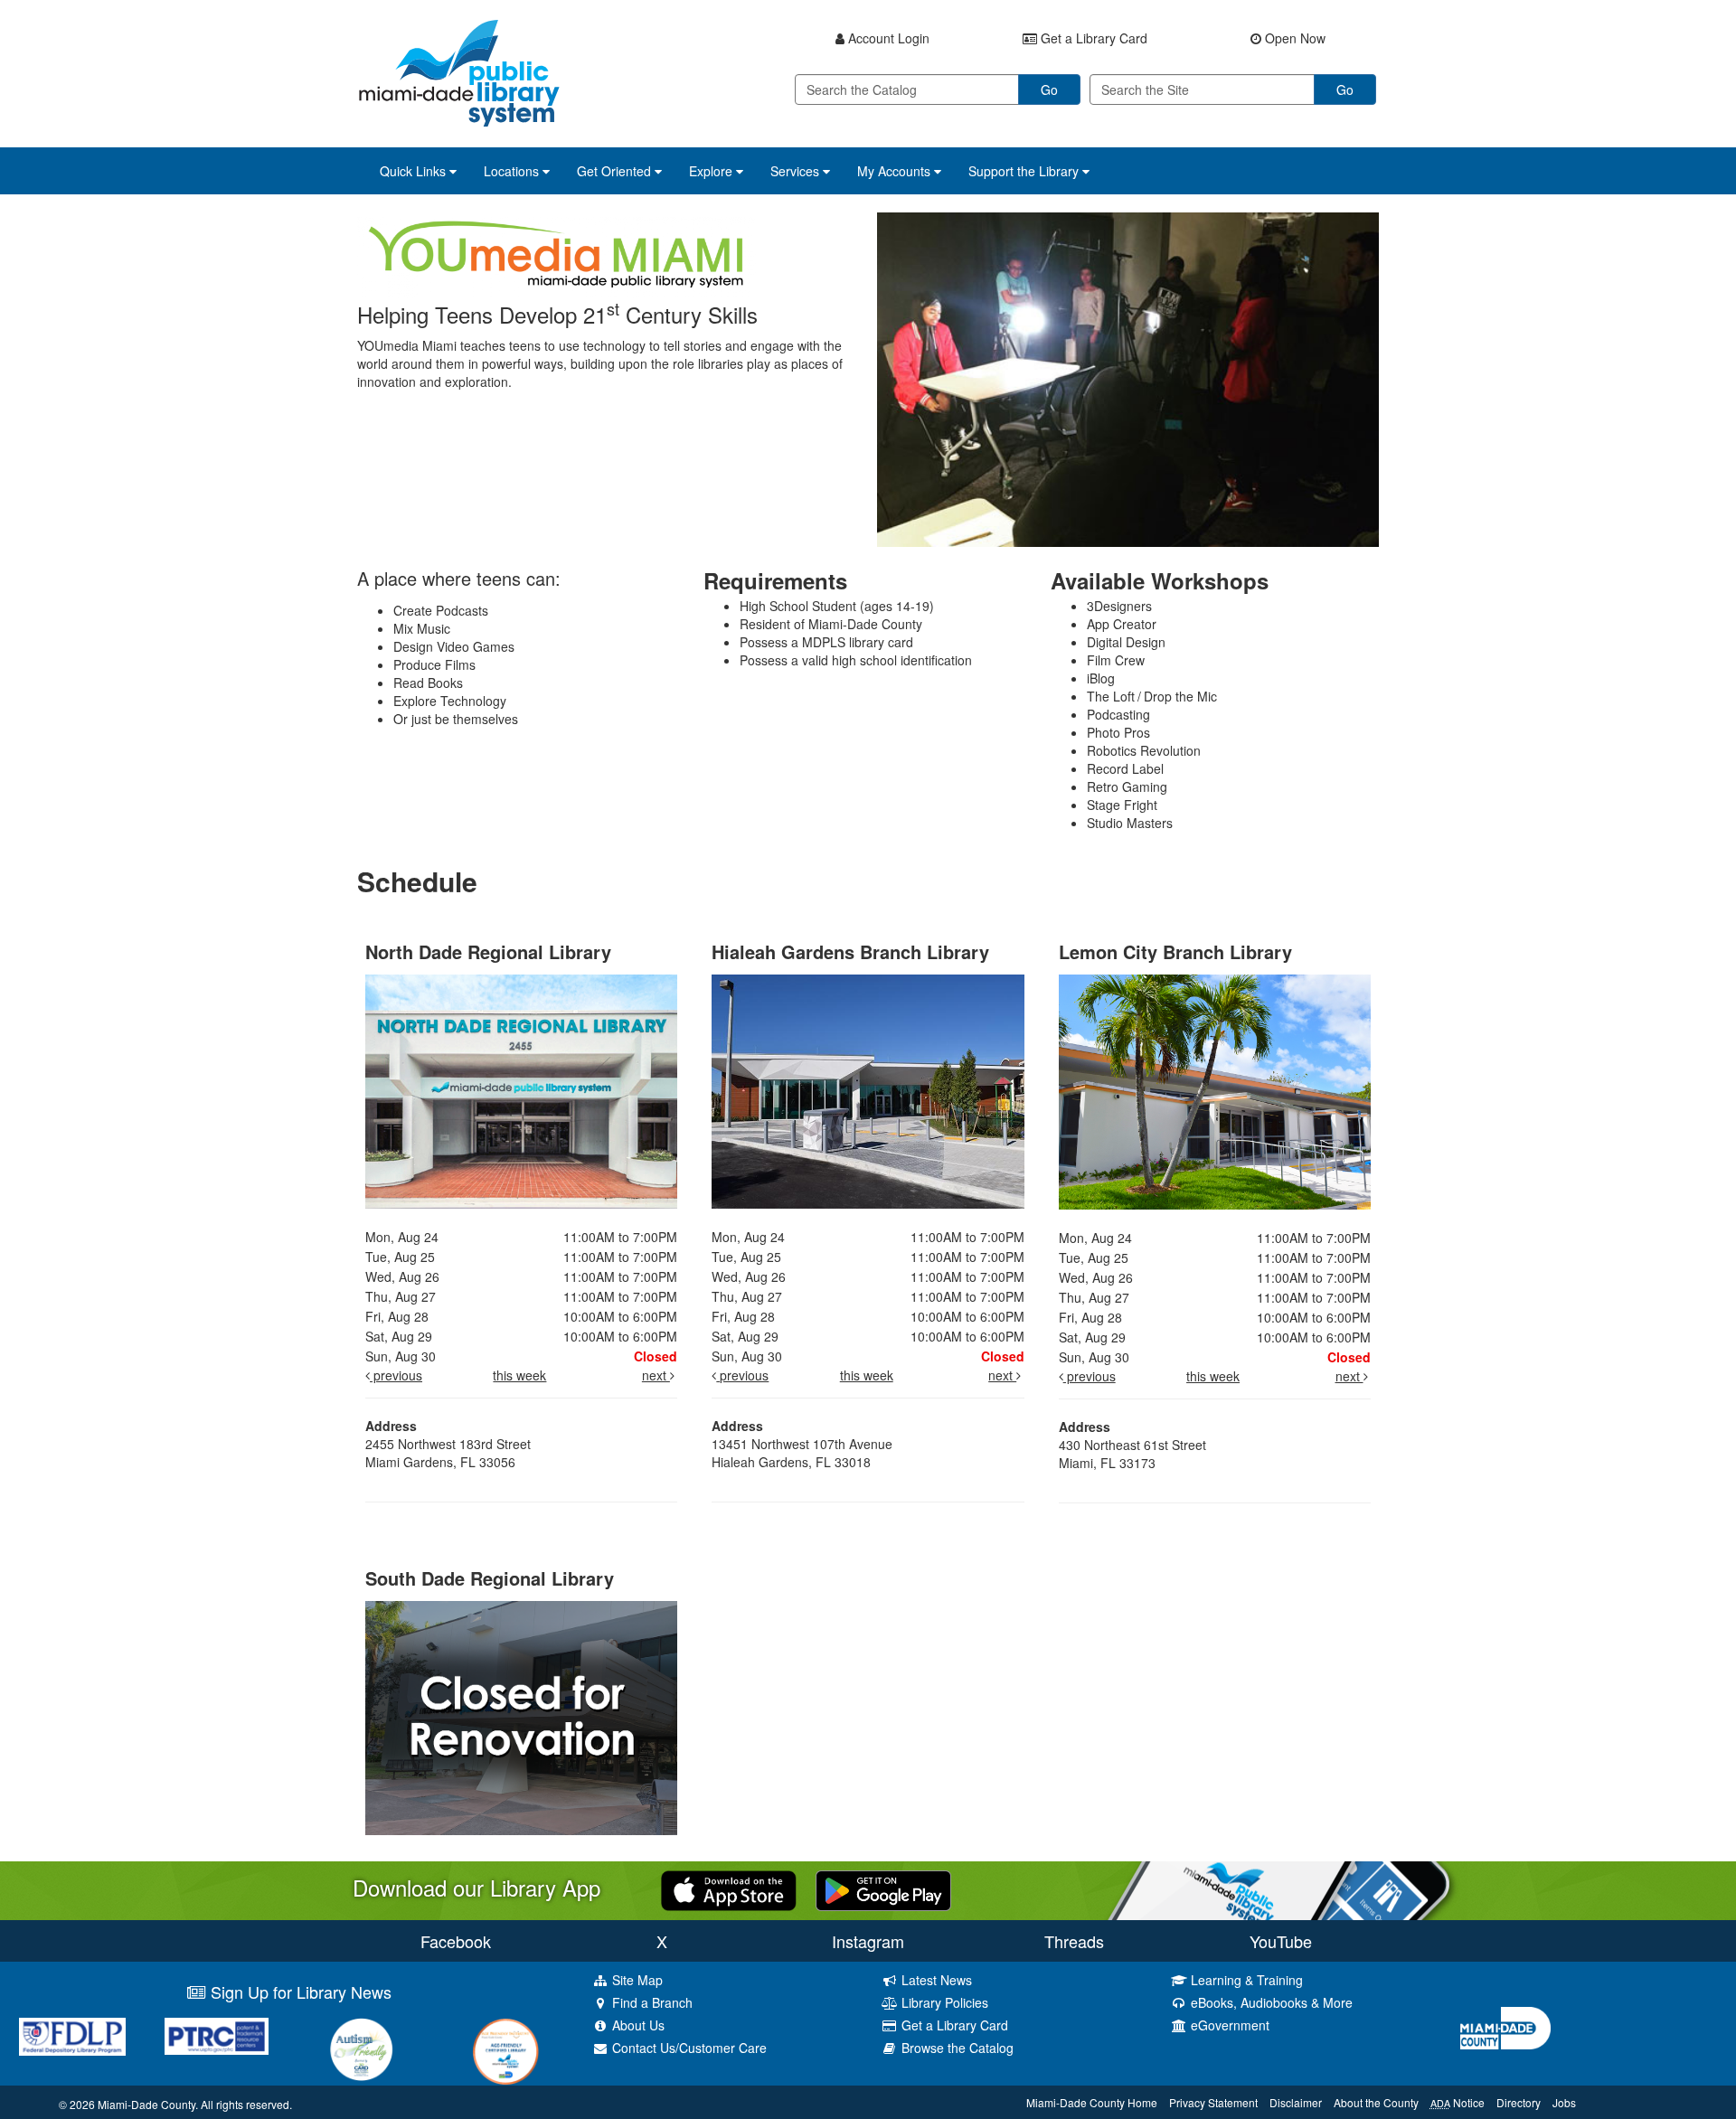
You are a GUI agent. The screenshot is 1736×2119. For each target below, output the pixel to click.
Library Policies (943, 2002)
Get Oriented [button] (616, 171)
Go (1049, 89)
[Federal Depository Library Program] (72, 2037)
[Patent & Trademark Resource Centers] (217, 2036)
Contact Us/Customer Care (688, 2048)
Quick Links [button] (415, 171)
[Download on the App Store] (729, 1888)
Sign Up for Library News (299, 1992)
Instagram (868, 1941)
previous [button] (396, 1375)
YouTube (1281, 1941)
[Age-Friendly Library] (506, 2051)
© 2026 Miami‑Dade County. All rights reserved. (175, 2104)
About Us (637, 2025)
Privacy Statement (1213, 2102)
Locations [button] (513, 171)
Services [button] (797, 171)
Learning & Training (1245, 1980)
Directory (1519, 2102)
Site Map (636, 1980)
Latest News (935, 1980)
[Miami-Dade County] (1591, 2028)
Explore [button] (712, 171)
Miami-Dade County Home (1092, 2102)
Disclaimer (1296, 2102)
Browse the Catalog (956, 2048)
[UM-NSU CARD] (362, 2049)
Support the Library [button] (1025, 171)
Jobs (1564, 2102)
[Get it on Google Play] (883, 1888)
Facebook (456, 1941)
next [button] (656, 1375)
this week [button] (519, 1375)
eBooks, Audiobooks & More (1270, 2002)
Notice (1458, 2102)
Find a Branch (651, 2002)
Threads (1074, 1941)
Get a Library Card (953, 2025)
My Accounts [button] (896, 171)
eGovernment (1228, 2025)
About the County (1376, 2102)
